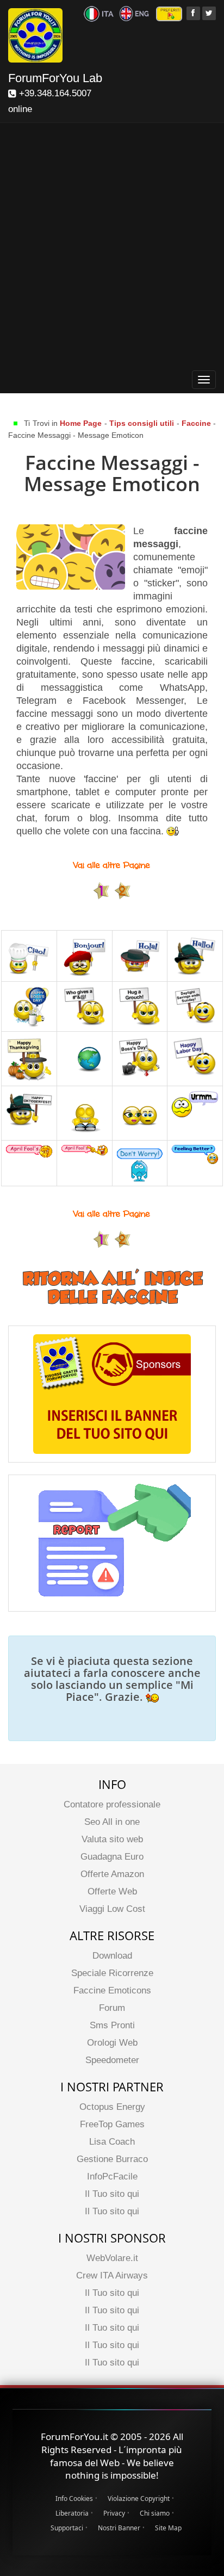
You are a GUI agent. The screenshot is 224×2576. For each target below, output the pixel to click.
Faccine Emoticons (112, 1990)
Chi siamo (155, 2513)
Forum (112, 2008)
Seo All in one (112, 1822)
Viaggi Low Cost (112, 1909)
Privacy (114, 2513)
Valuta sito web (112, 1839)
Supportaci (67, 2528)
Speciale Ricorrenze (112, 1973)
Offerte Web (112, 1891)
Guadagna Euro (112, 1857)
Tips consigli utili (143, 423)
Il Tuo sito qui (112, 2194)
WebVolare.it (112, 2258)
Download (112, 1956)
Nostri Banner (119, 2528)
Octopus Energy (112, 2107)
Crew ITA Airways (112, 2275)
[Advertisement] (112, 249)
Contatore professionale (112, 1804)
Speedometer (112, 2060)
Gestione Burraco (112, 2159)
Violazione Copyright (139, 2498)
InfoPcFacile (112, 2176)
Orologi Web (112, 2043)
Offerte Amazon (112, 1874)
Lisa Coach (112, 2142)
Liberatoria (72, 2513)
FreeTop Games (112, 2124)
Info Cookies (74, 2498)
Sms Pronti (112, 2025)
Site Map (168, 2528)
